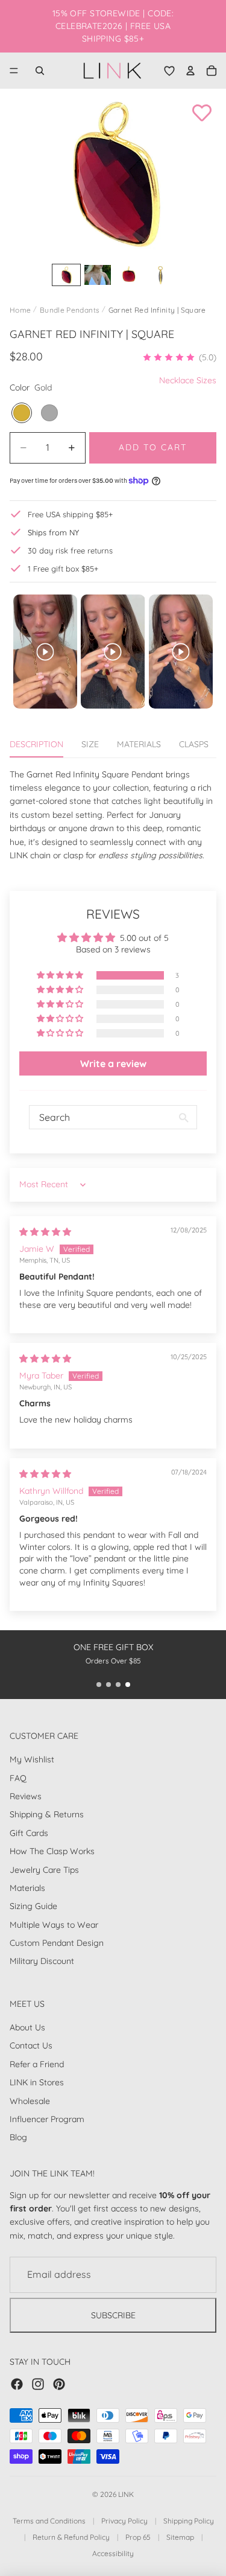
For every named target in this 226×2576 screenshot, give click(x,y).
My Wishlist (32, 1760)
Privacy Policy (124, 2521)
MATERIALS (139, 744)
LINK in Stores (37, 2083)
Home (20, 310)
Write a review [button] (113, 1063)
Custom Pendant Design (57, 1943)
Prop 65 (138, 2537)
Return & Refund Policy (71, 2537)
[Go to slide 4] (128, 1685)
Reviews (26, 1796)
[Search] (40, 71)
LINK (126, 2494)
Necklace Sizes (188, 380)
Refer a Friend (37, 2064)
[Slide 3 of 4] (129, 275)
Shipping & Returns (47, 1815)
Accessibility (113, 2553)
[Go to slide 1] (99, 1685)
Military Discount (42, 1962)
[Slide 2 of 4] (98, 275)
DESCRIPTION (36, 744)
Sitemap (180, 2537)
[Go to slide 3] (118, 1685)
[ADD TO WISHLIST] (202, 113)
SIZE (90, 744)
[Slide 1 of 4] (66, 275)
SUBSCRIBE (113, 2315)
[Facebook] (17, 2384)
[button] (179, 357)
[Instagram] (38, 2384)
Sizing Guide (33, 1907)
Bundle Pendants (70, 310)
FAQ (18, 1778)
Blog (18, 2138)
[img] (45, 1232)
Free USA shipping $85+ (70, 514)
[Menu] (14, 71)
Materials (27, 1888)
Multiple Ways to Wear (54, 1925)
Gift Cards (29, 1833)
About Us (27, 2027)
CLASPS (194, 744)
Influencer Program (47, 2119)
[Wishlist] (169, 71)
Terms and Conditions (49, 2521)
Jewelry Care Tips (44, 1870)
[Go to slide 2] (108, 1685)
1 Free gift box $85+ (63, 569)
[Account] (190, 71)
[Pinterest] (59, 2384)
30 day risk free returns (70, 550)
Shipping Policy (189, 2521)
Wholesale (30, 2101)
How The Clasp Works (52, 1852)
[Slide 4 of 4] (160, 275)
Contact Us (31, 2046)
